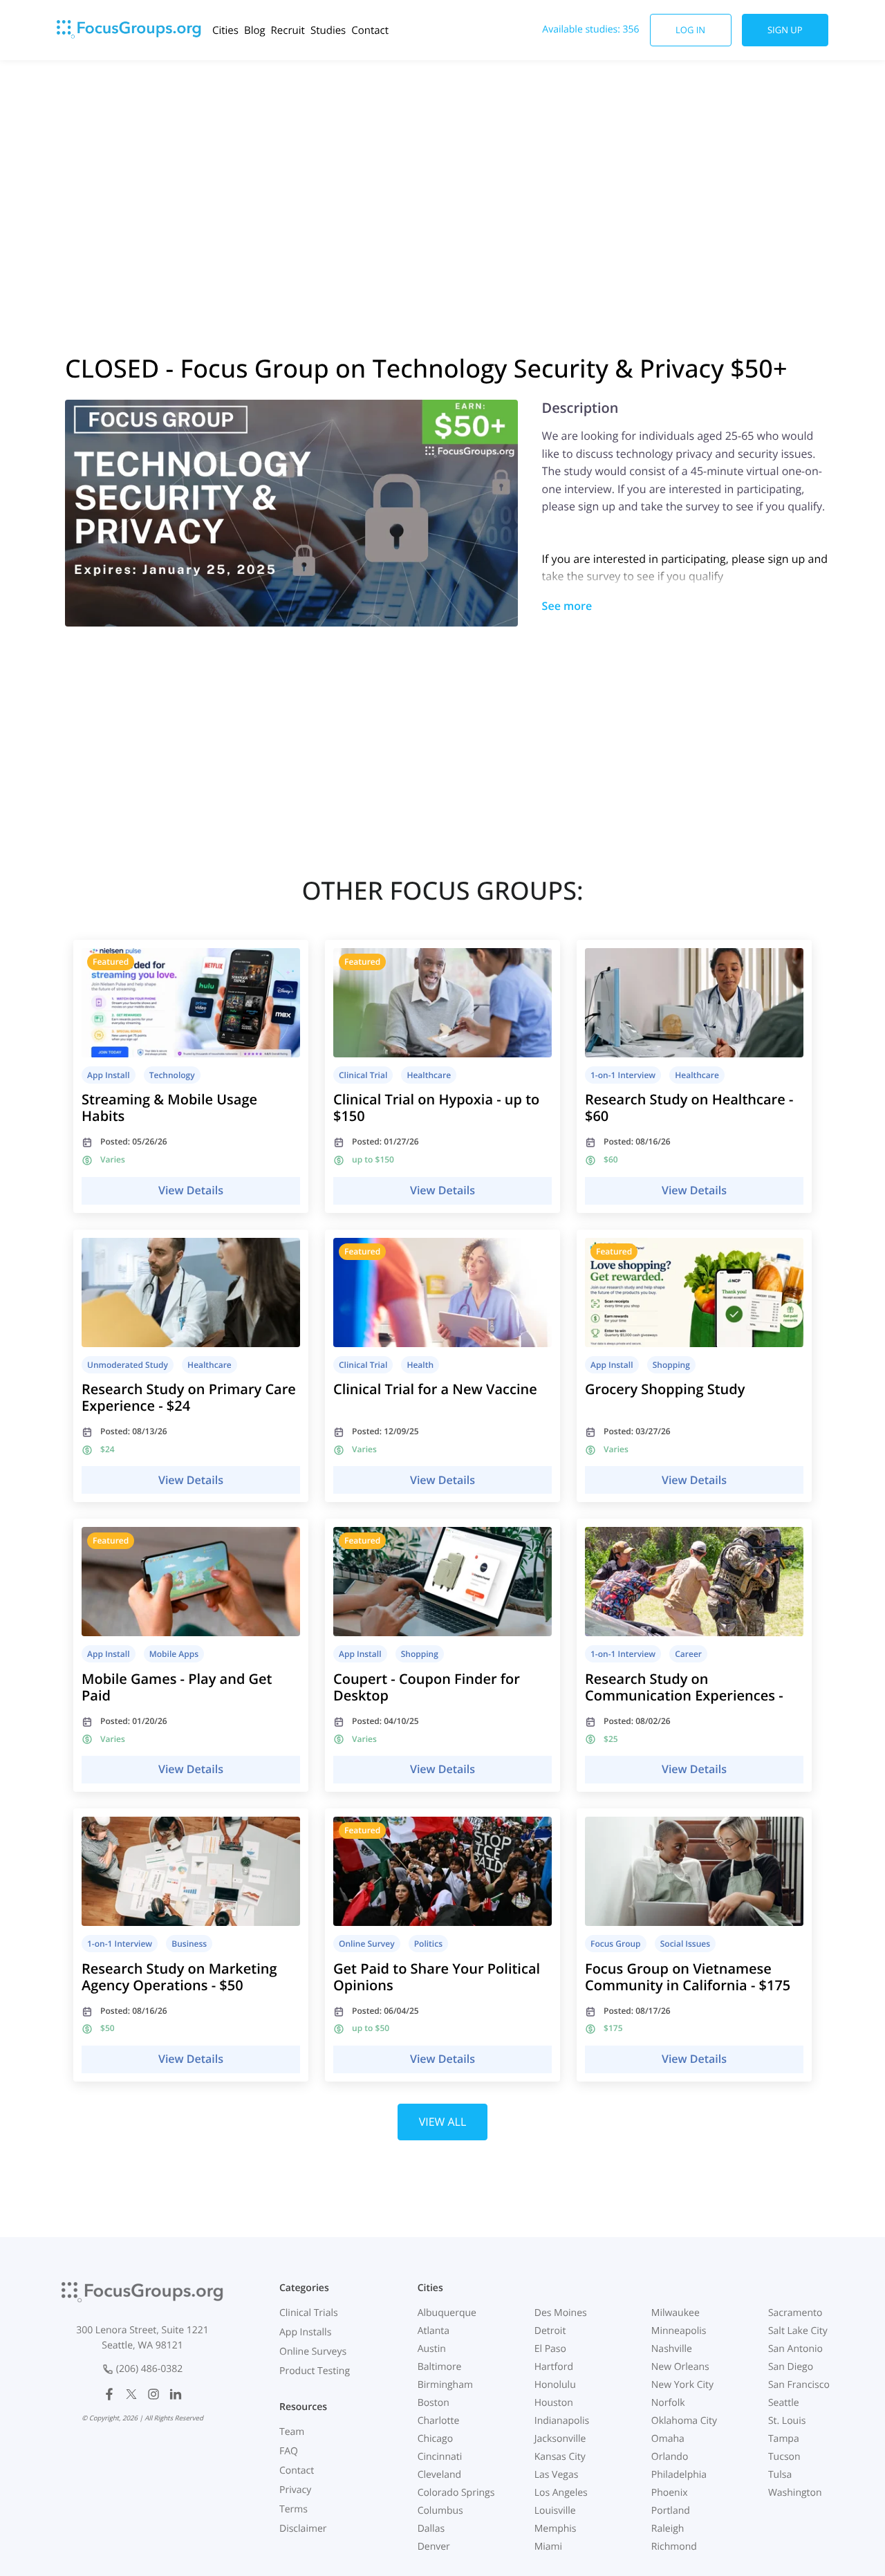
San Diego (791, 2367)
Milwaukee (676, 2313)
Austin (432, 2349)
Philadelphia (679, 2475)
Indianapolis (562, 2421)
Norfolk (668, 2403)
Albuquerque (447, 2313)
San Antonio (795, 2349)
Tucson (784, 2457)
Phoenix (670, 2493)
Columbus (440, 2511)
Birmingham (445, 2385)
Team (292, 2432)
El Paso (550, 2349)
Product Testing (315, 2371)
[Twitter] (131, 2394)
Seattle (784, 2403)
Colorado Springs (456, 2493)
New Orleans (680, 2367)
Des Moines (561, 2313)
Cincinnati (440, 2457)
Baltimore (440, 2367)
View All (443, 2122)
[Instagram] (153, 2394)
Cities (225, 30)
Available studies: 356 (590, 29)
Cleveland (440, 2475)
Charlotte (439, 2421)
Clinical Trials (309, 2313)
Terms (294, 2509)
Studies (328, 30)
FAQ (289, 2451)
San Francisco (799, 2385)
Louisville (555, 2511)
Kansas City (560, 2457)
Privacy (295, 2490)
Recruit (288, 30)
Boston (434, 2403)
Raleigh (668, 2529)
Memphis (556, 2529)
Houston (554, 2403)
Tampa (784, 2439)
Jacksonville (560, 2439)
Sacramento (795, 2313)
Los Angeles (561, 2493)
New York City (682, 2385)
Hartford (554, 2367)
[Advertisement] (442, 171)
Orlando (670, 2457)
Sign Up (785, 30)
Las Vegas (557, 2475)
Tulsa (780, 2475)
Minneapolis (679, 2331)
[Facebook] (109, 2394)
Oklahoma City (684, 2421)
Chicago (435, 2439)
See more (567, 606)
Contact (370, 30)
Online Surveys (313, 2352)
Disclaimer (303, 2529)
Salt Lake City (798, 2331)
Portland (671, 2511)
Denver (434, 2547)
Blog (255, 30)
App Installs (305, 2332)
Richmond (674, 2547)
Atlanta (434, 2331)
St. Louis (787, 2421)
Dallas (431, 2529)
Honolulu (555, 2385)
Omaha (668, 2439)
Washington (795, 2493)
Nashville (672, 2349)
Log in (690, 30)
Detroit (550, 2331)
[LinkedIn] (176, 2394)
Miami (548, 2547)
